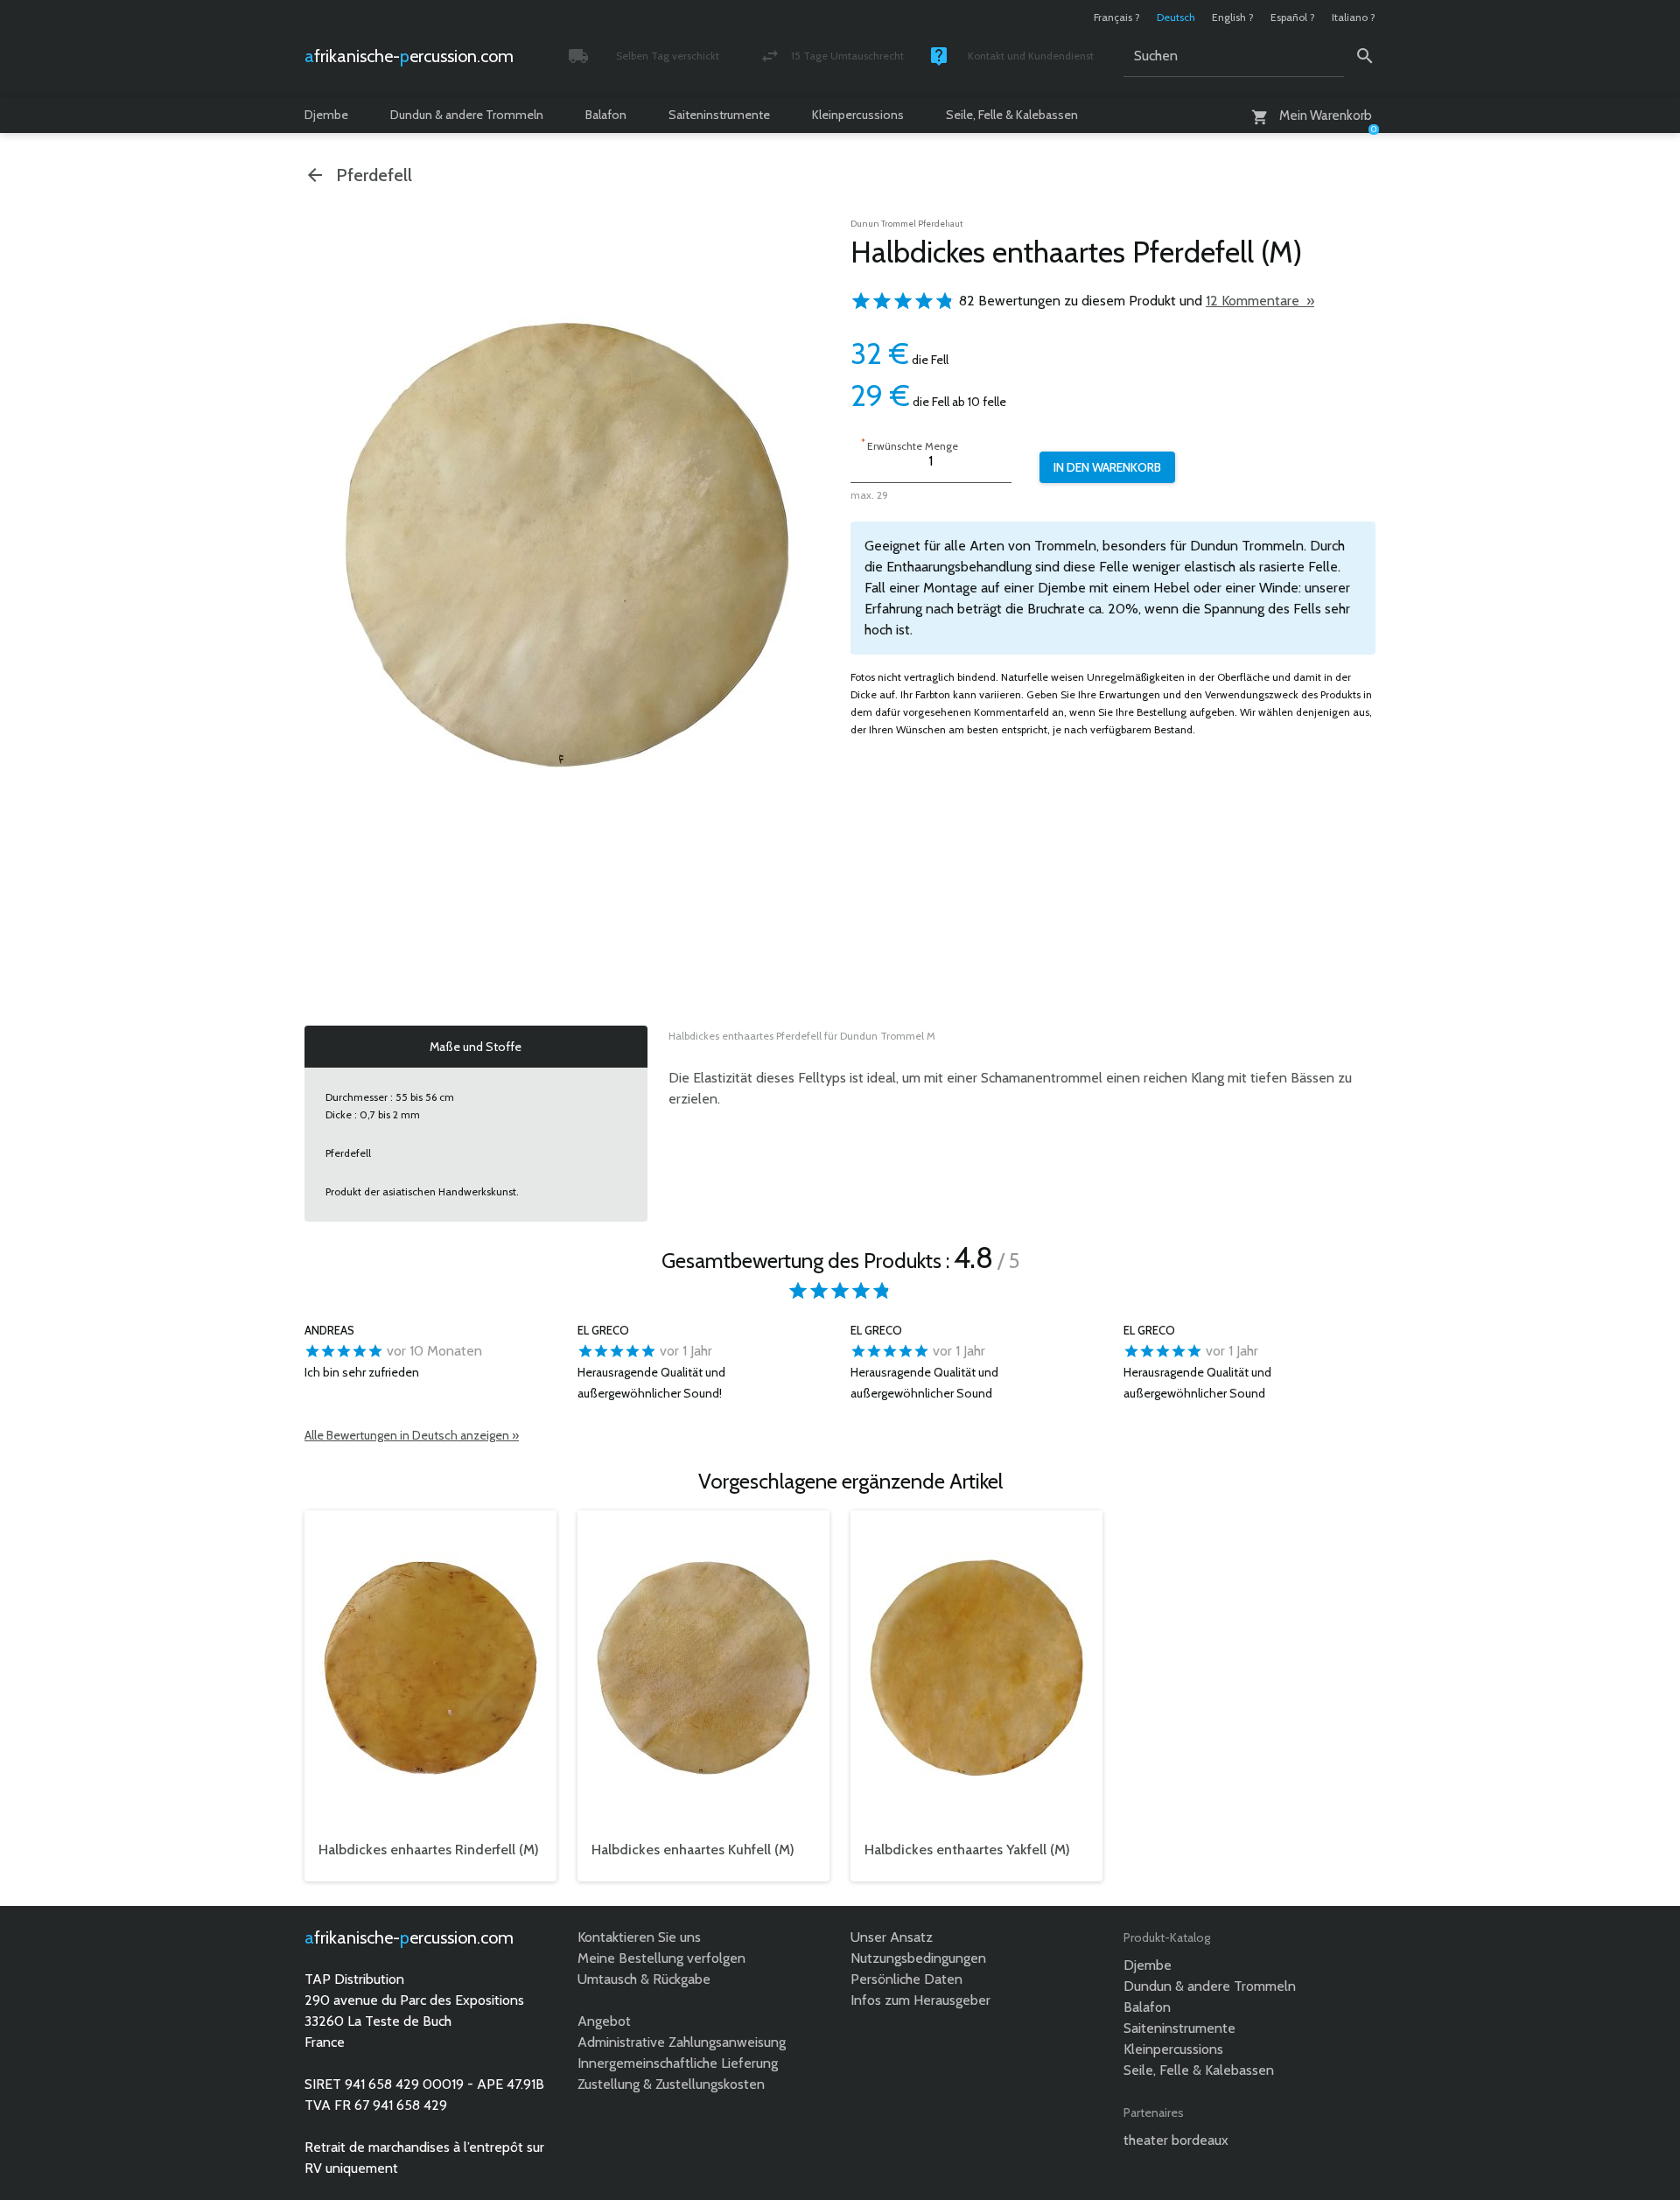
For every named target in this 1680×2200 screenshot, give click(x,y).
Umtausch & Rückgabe (644, 1979)
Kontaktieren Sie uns (639, 1937)
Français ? (1117, 17)
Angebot (604, 2021)
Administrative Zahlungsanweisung (682, 2042)
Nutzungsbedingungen (918, 1958)
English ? (1233, 17)
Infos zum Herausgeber (920, 2000)
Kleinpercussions (858, 115)
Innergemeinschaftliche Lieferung (678, 2063)
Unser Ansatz (892, 1937)
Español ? (1293, 17)
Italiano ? (1354, 17)
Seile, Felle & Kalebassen (1012, 115)
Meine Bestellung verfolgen (661, 1958)
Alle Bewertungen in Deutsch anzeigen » (412, 1435)
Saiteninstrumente (719, 115)
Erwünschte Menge (910, 444)
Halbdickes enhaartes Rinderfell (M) (429, 1850)
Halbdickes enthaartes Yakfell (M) (967, 1850)
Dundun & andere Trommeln (467, 115)
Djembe (326, 115)
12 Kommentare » (1260, 301)
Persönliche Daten (906, 1979)
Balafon (606, 115)
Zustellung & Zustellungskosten (671, 2084)
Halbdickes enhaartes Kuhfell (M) (693, 1850)
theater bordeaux (1176, 2140)
